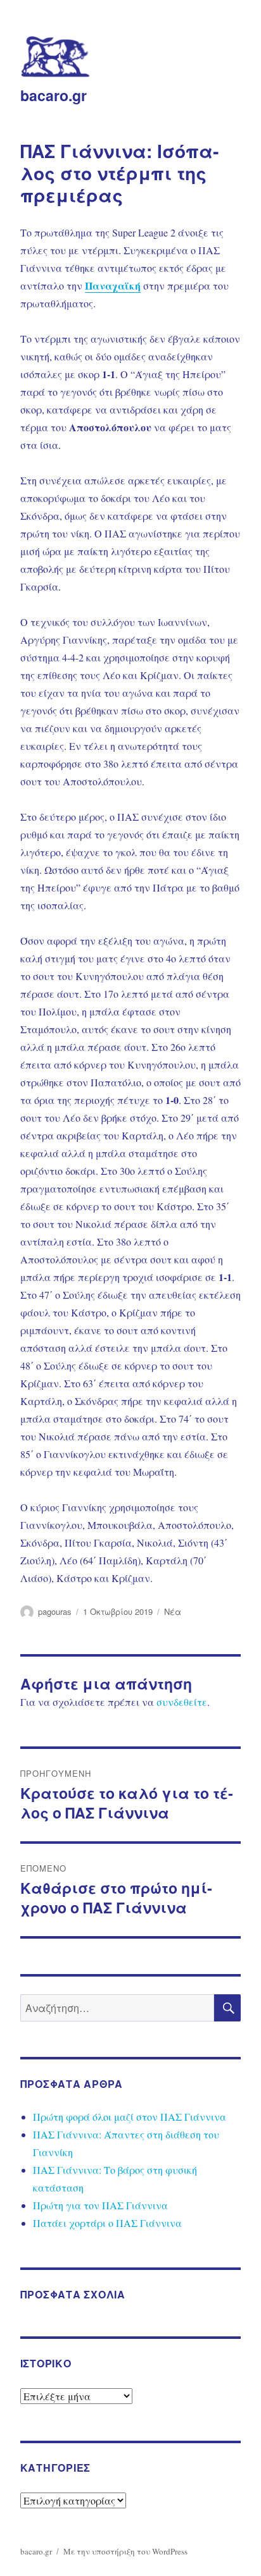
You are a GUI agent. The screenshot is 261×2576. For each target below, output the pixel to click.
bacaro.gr (54, 95)
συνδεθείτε (182, 1702)
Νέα (173, 1611)
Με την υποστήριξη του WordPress (125, 2551)
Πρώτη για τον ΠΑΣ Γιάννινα (100, 2205)
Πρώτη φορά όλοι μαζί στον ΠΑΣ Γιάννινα (130, 2117)
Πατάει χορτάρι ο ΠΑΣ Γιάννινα (107, 2223)
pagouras (55, 1611)
